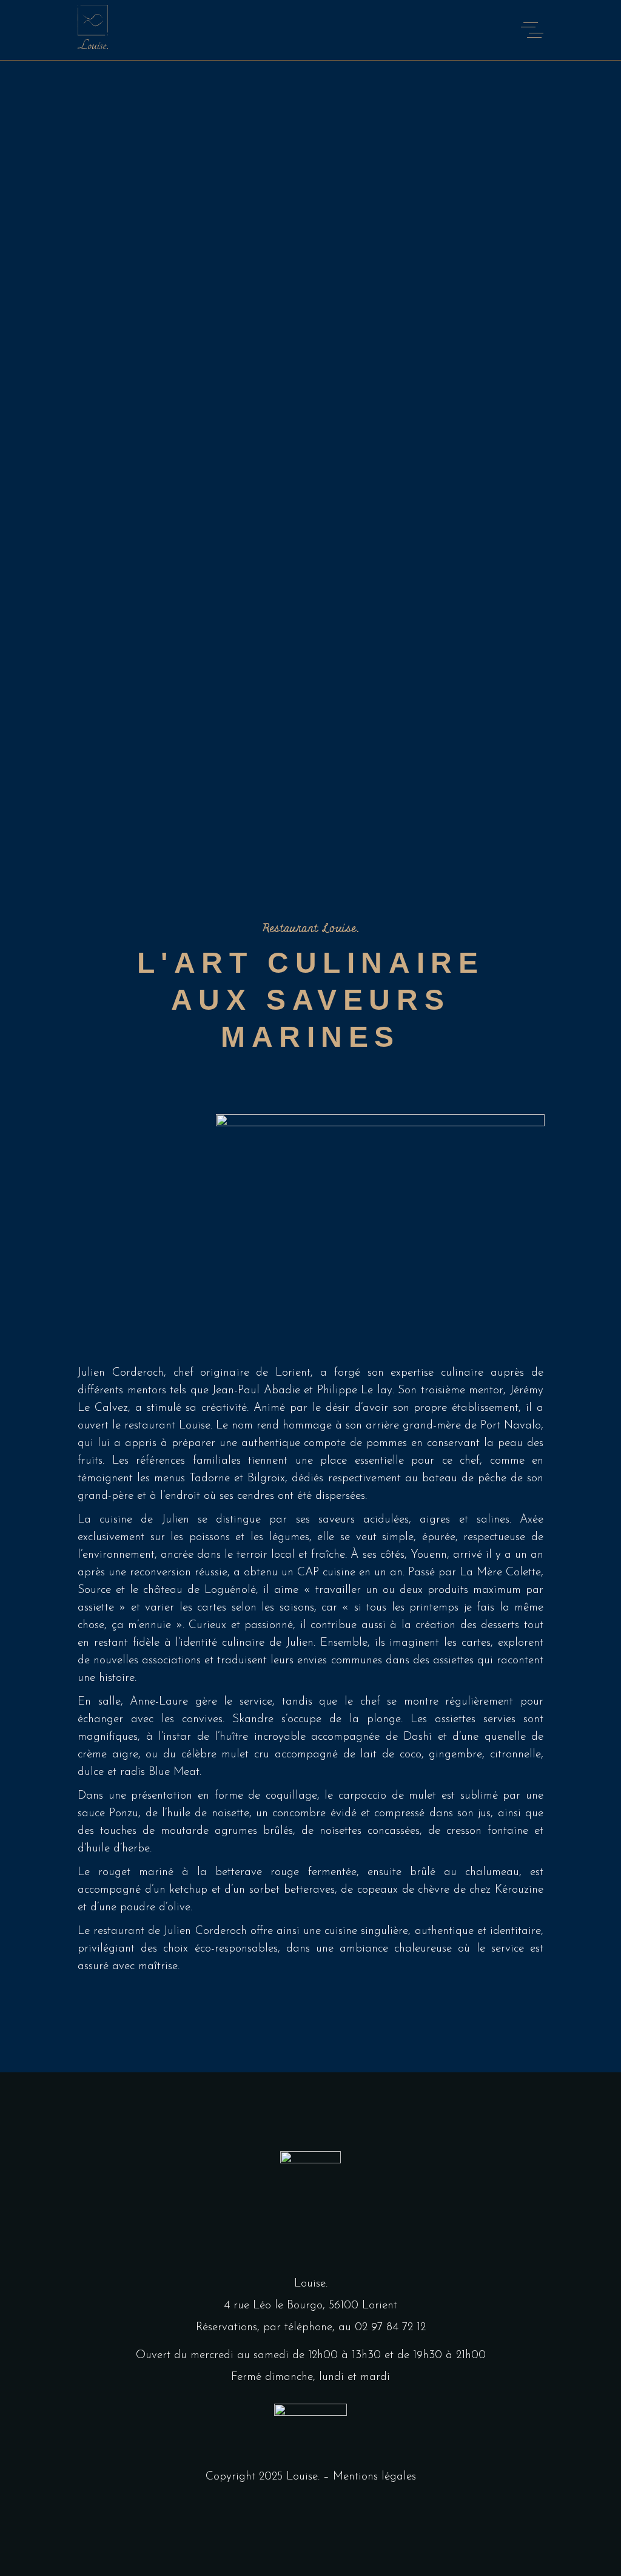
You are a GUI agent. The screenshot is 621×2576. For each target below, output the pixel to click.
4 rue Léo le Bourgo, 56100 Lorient (310, 2306)
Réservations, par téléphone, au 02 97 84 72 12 (311, 2328)
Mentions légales (374, 2477)
